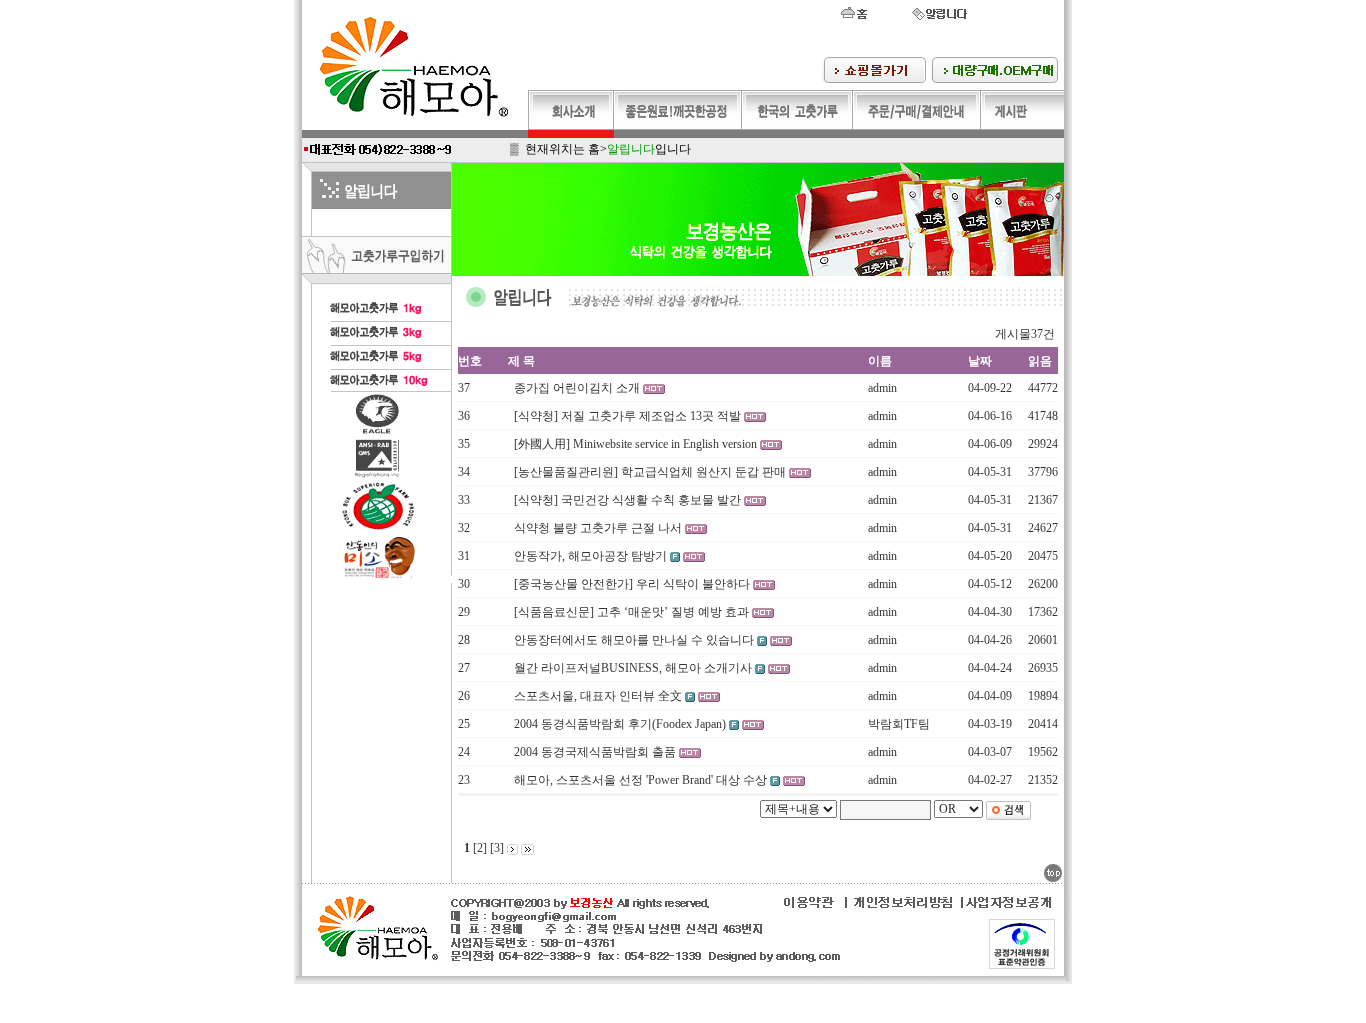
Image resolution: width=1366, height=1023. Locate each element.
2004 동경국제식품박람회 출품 (596, 752)
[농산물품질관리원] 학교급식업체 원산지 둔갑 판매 (651, 472)
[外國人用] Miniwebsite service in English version (637, 444)
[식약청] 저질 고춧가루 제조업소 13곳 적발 (629, 416)
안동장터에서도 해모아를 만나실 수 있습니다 (635, 640)
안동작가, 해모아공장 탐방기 (592, 556)
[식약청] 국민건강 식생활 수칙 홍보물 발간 (629, 500)
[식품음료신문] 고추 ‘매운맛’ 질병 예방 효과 (633, 612)
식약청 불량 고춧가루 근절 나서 (599, 528)
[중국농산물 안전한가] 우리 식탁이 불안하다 (633, 584)
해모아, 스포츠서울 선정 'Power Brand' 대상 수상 (642, 780)
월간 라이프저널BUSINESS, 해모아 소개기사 (634, 668)
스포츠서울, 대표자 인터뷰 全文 (599, 696)
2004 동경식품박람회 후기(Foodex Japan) (621, 724)
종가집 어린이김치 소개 (578, 388)
